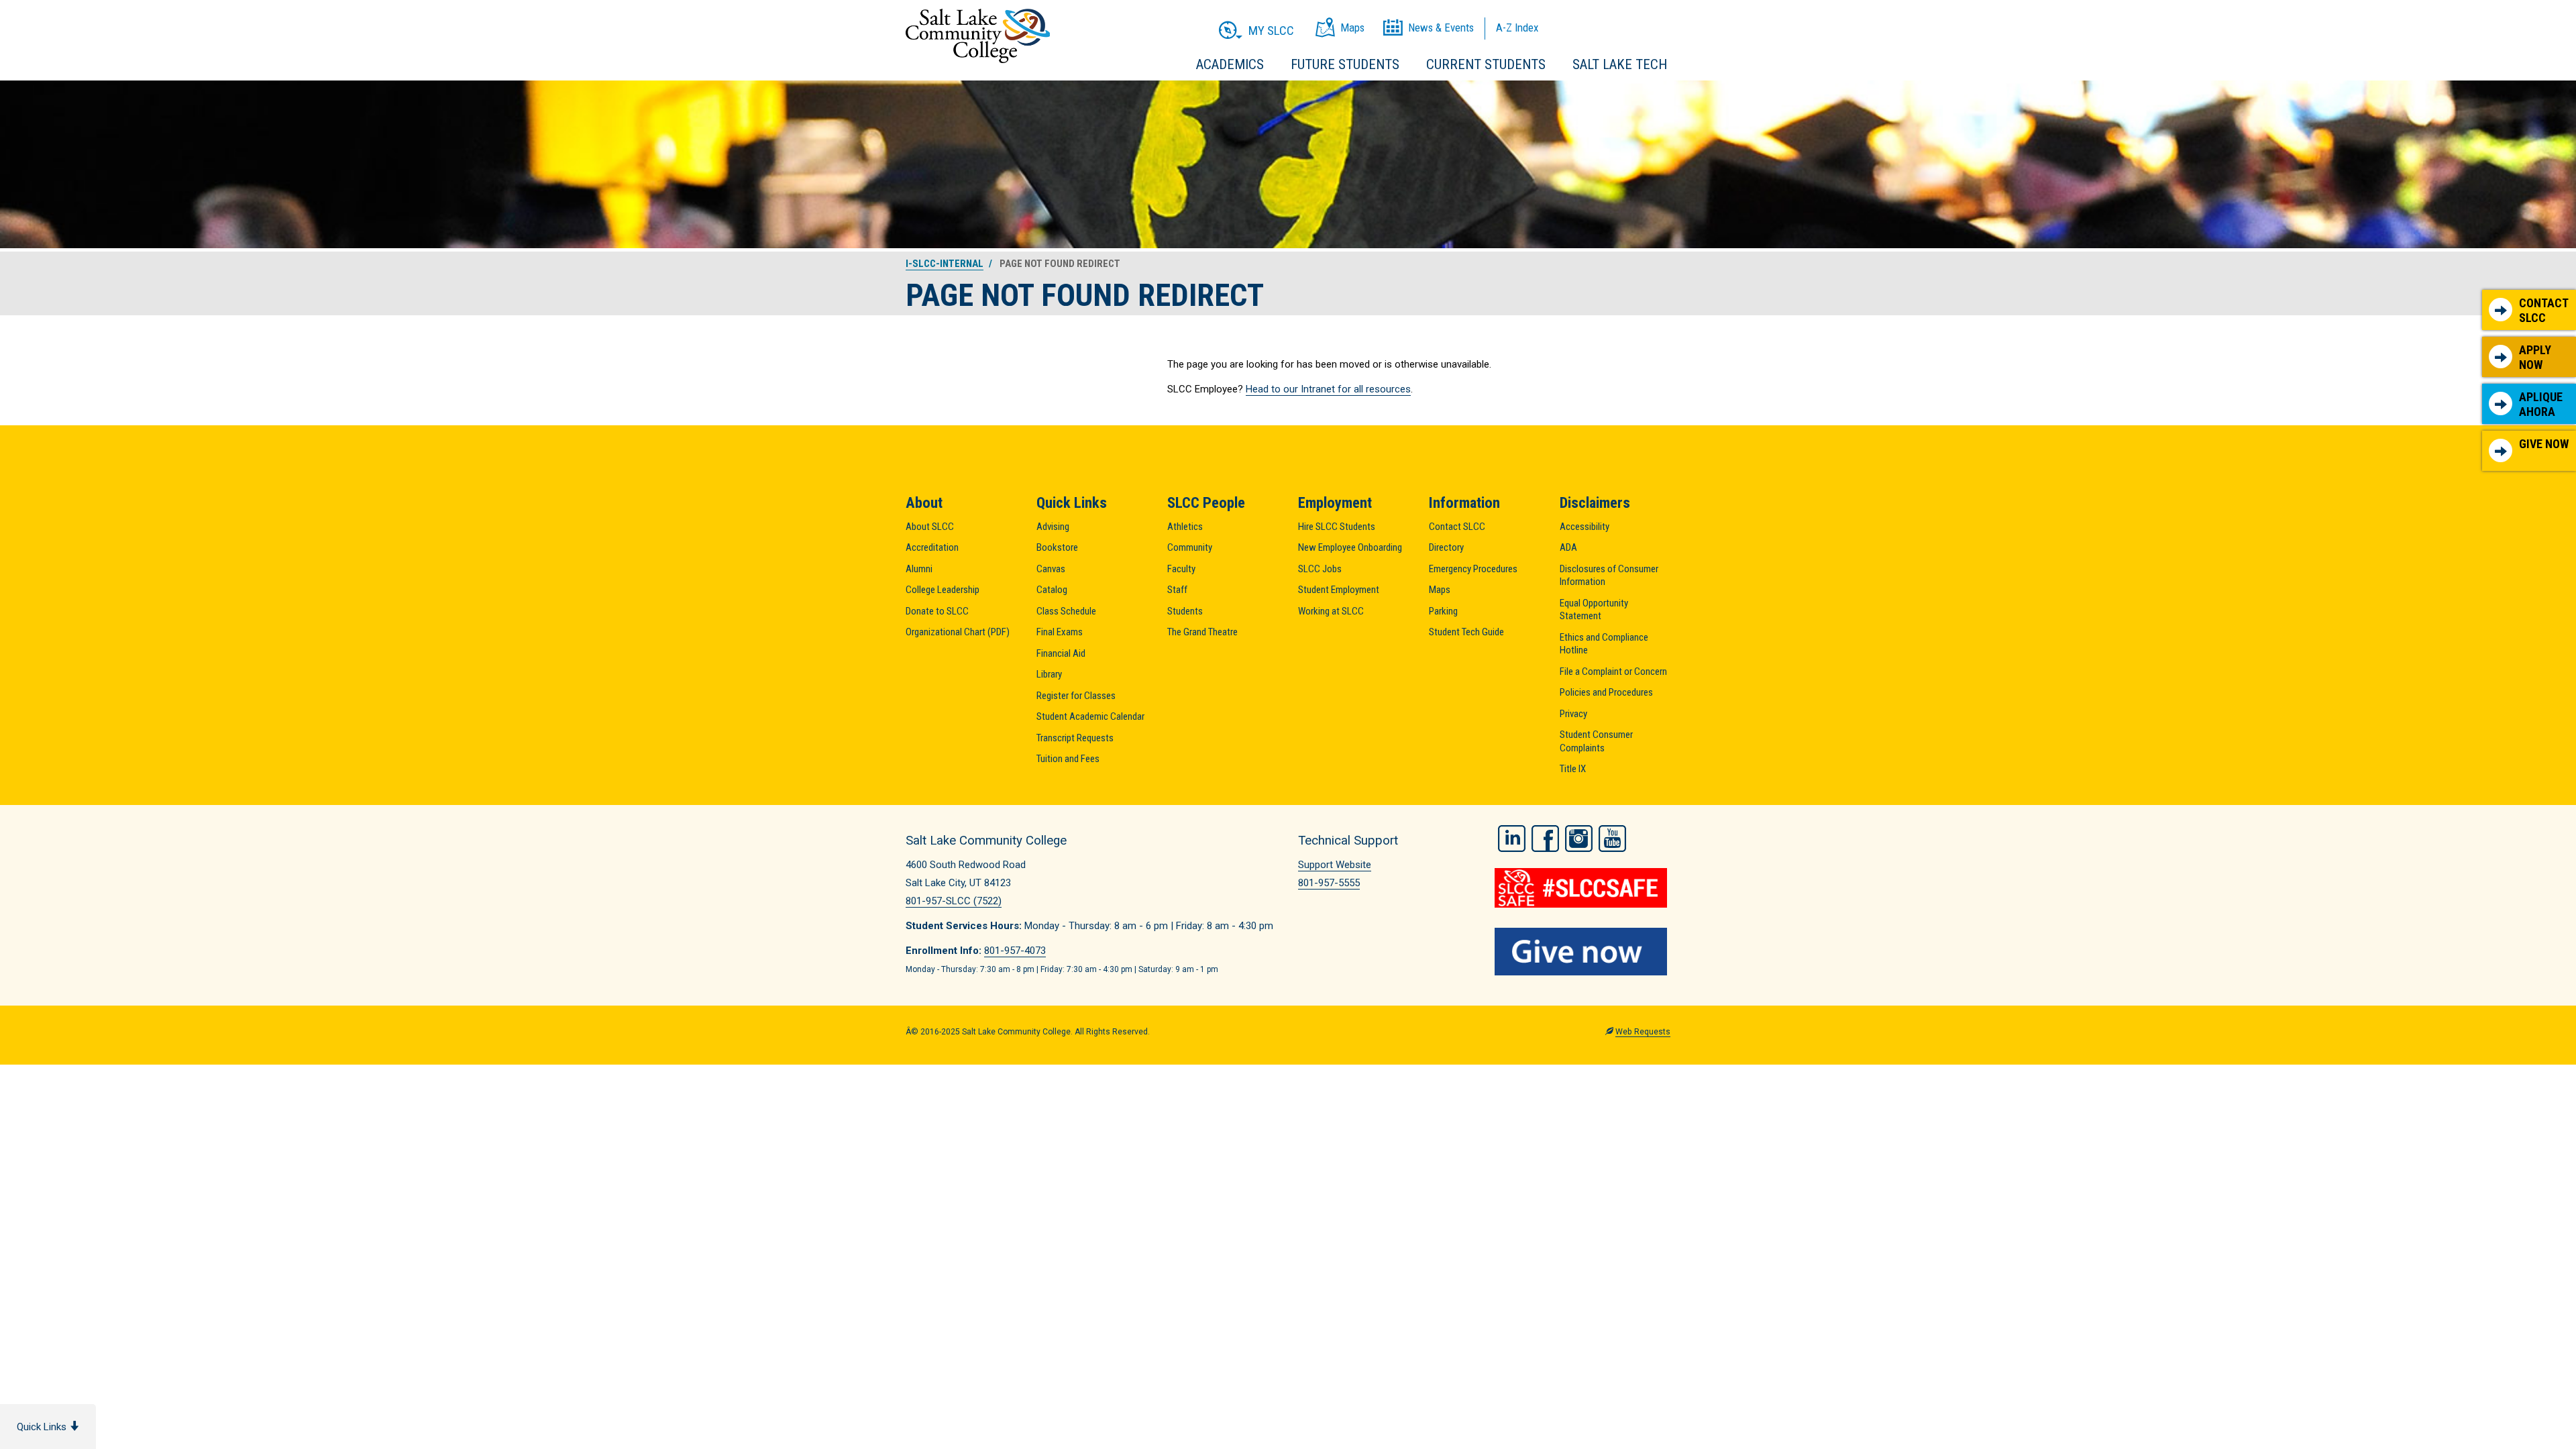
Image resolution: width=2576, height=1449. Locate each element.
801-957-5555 (1329, 883)
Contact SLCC (2544, 310)
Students (1185, 611)
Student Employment (1339, 590)
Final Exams (1060, 632)
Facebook (1545, 839)
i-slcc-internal (945, 264)
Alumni (919, 569)
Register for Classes (1076, 696)
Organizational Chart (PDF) (958, 632)
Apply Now (2535, 357)
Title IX (1573, 769)
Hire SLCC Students (1337, 527)
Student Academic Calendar (1090, 716)
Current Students (1486, 64)
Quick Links (43, 1427)
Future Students (1345, 64)
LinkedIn (1512, 839)
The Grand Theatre (1202, 632)
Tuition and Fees (1068, 759)
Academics (1230, 64)
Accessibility (1585, 527)
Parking (1443, 611)
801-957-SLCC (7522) (954, 901)
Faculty (1181, 569)
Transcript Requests (1075, 738)
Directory (1446, 547)
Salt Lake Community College (978, 36)
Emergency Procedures (1473, 569)
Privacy (1573, 714)
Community (1190, 547)
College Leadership (943, 590)
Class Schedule (1066, 611)
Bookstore (1057, 547)
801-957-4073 (1015, 951)
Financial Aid (1061, 653)
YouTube (1612, 839)
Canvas (1051, 569)
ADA (1568, 547)
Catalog (1052, 590)
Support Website (1335, 865)
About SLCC (930, 527)
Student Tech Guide (1466, 632)
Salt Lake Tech (1620, 64)
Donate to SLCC (937, 611)
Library (1049, 674)
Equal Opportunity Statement (1594, 610)
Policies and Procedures (1606, 692)
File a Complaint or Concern (1613, 672)
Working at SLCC (1331, 611)
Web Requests (1643, 1032)
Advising (1053, 527)
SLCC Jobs (1320, 569)
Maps (1440, 590)
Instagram (1579, 839)
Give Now (2544, 444)
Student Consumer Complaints (1596, 741)
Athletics (1185, 527)
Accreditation (932, 547)
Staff (1177, 590)
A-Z (1517, 28)
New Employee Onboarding (1350, 547)
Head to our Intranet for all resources (1328, 389)
